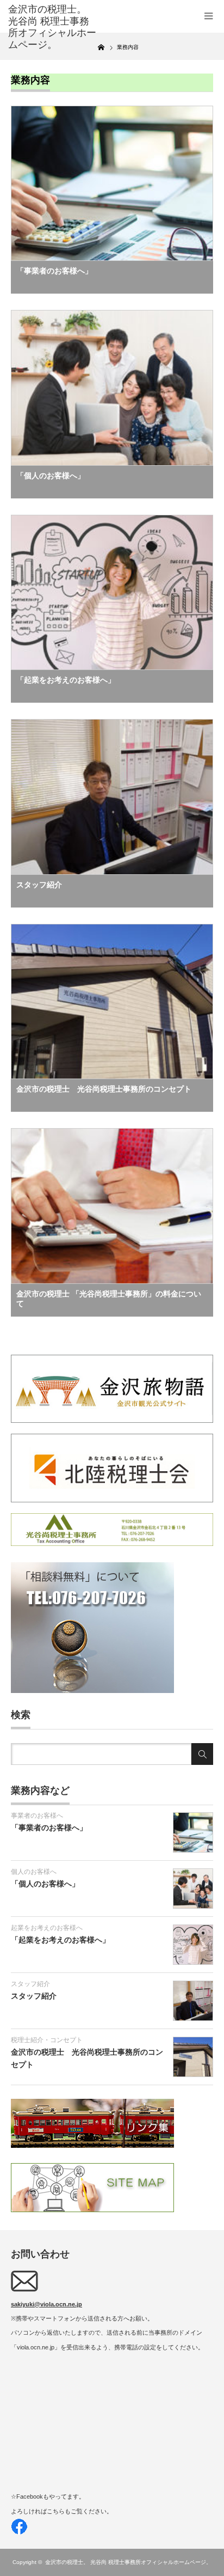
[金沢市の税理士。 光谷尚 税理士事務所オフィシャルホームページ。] (53, 27)
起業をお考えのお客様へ (47, 1928)
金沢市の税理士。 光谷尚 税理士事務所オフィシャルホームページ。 (128, 2562)
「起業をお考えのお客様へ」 (66, 680)
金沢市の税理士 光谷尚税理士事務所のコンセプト (104, 1089)
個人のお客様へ (34, 1872)
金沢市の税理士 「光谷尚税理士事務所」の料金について (109, 1299)
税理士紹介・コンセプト (47, 2040)
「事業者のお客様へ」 (54, 271)
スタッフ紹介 (39, 885)
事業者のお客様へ (37, 1816)
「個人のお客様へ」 (51, 476)
